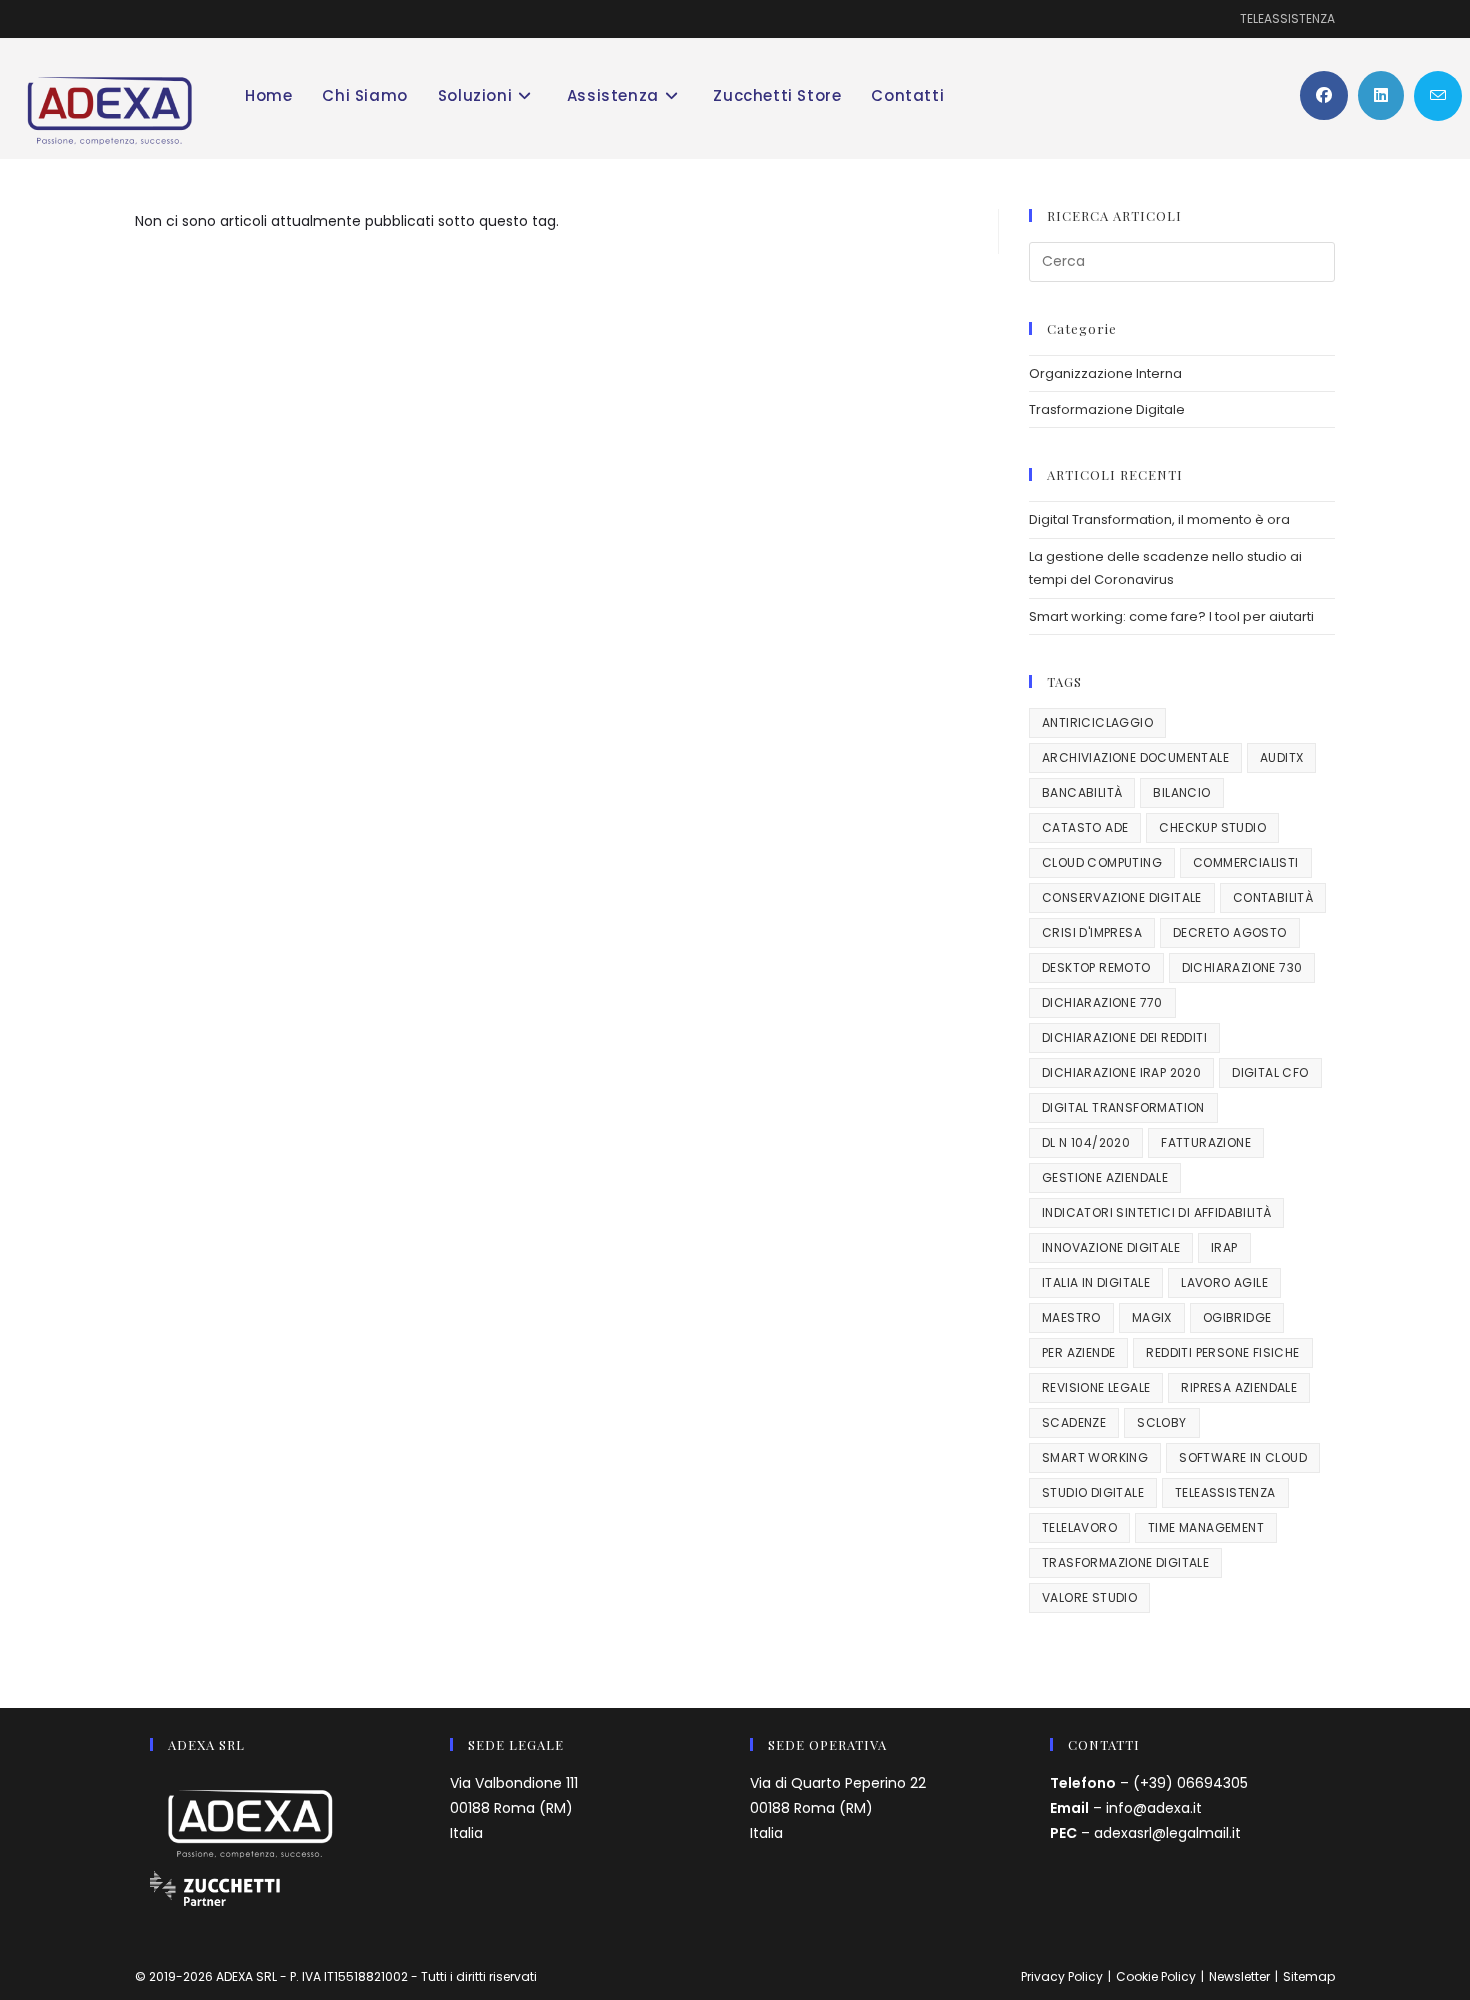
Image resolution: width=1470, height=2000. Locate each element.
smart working (1095, 1457)
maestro (1071, 1317)
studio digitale (1093, 1492)
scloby (1161, 1422)
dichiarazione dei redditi (1124, 1037)
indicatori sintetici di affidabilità (1156, 1212)
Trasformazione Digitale (1107, 409)
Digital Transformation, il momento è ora (1159, 519)
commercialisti (1246, 862)
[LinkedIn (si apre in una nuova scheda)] (1381, 95)
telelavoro (1079, 1527)
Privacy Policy (1062, 1976)
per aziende (1078, 1352)
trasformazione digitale (1125, 1562)
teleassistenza (1225, 1492)
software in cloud (1243, 1457)
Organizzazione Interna (1105, 373)
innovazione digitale (1111, 1247)
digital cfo (1270, 1072)
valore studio (1089, 1597)
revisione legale (1096, 1387)
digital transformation (1123, 1107)
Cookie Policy (1156, 1976)
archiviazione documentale (1135, 757)
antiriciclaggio (1097, 722)
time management (1206, 1527)
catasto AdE (1085, 827)
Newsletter (1239, 1976)
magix (1152, 1317)
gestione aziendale (1105, 1177)
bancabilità (1082, 792)
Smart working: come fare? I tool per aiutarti (1171, 616)
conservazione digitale (1122, 897)
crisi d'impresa (1092, 932)
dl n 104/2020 (1086, 1142)
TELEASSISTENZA (1287, 18)
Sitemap (1309, 1976)
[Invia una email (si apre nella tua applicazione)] (1438, 96)
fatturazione (1206, 1142)
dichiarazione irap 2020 (1121, 1072)
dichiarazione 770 (1102, 1002)
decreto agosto (1230, 932)
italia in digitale (1096, 1282)
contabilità (1273, 897)
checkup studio (1212, 827)
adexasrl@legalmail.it (1167, 1833)
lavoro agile (1224, 1282)
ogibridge (1237, 1317)
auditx (1281, 757)
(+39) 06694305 (1190, 1783)
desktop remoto (1096, 967)
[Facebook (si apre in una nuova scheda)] (1324, 95)
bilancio (1181, 792)
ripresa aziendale (1239, 1387)
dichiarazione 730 (1242, 967)
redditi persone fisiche (1222, 1352)
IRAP (1224, 1247)
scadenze (1074, 1422)
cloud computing (1102, 862)
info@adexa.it (1154, 1808)
